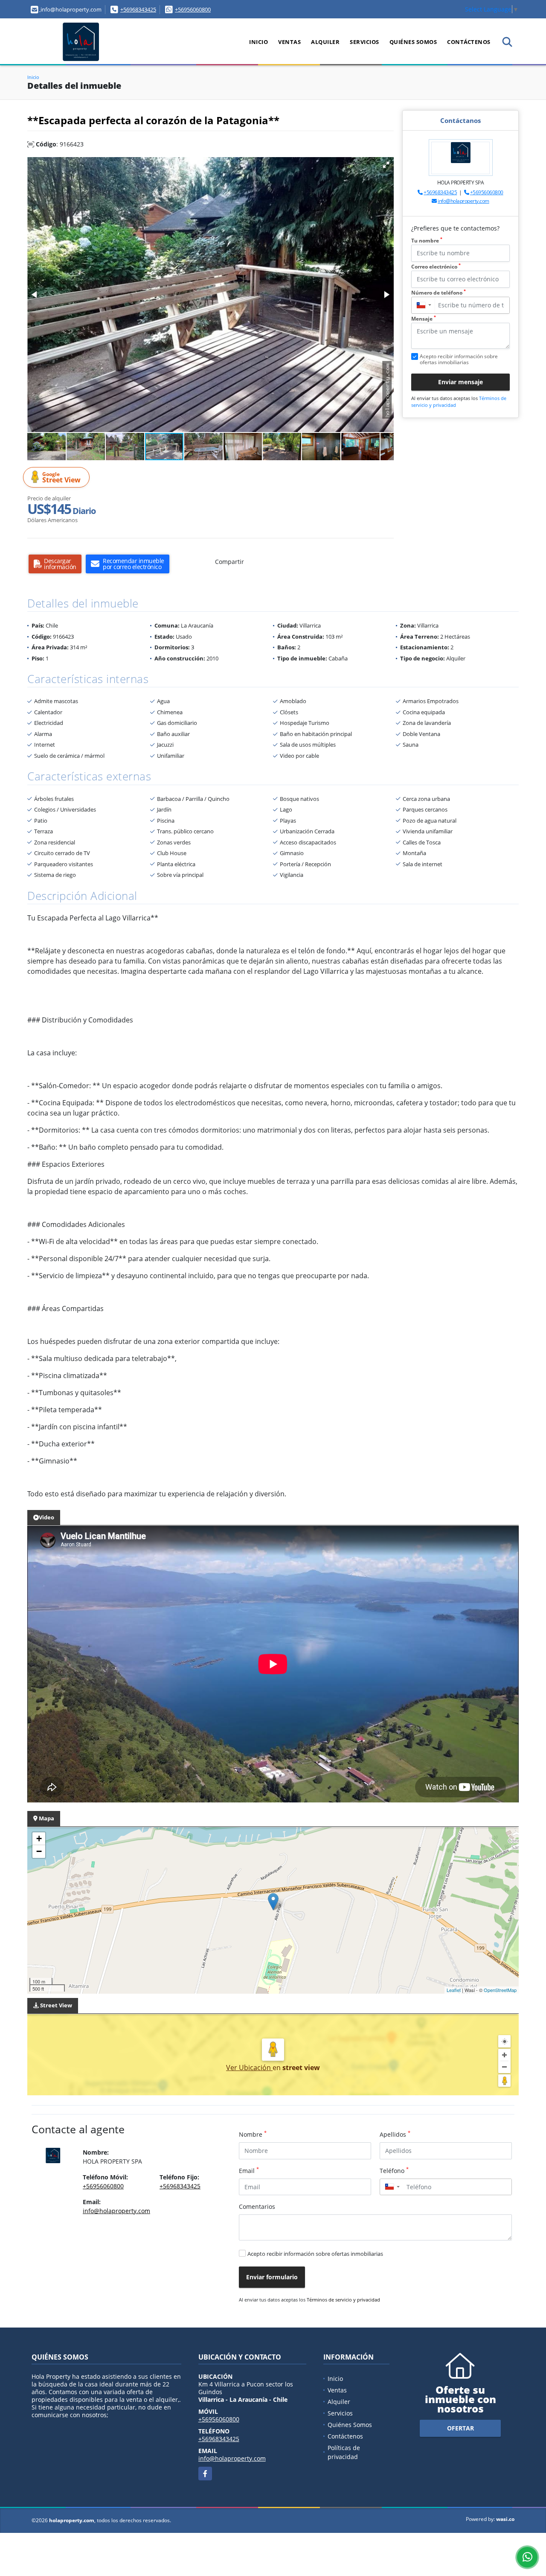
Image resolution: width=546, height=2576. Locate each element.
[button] (386, 165)
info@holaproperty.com (463, 201)
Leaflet (454, 1990)
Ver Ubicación (249, 2068)
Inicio (258, 42)
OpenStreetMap (500, 1990)
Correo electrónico (436, 267)
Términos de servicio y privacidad (343, 2300)
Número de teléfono (439, 293)
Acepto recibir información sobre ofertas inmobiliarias (315, 2254)
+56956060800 (193, 9)
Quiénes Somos (413, 42)
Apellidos (395, 2134)
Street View (61, 478)
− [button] (39, 1851)
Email (249, 2170)
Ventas (289, 42)
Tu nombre (427, 241)
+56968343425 (138, 9)
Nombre (253, 2134)
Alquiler (325, 42)
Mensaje (424, 319)
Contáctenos (469, 42)
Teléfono (394, 2170)
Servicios (364, 42)
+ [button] (39, 1839)
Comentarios (257, 2207)
